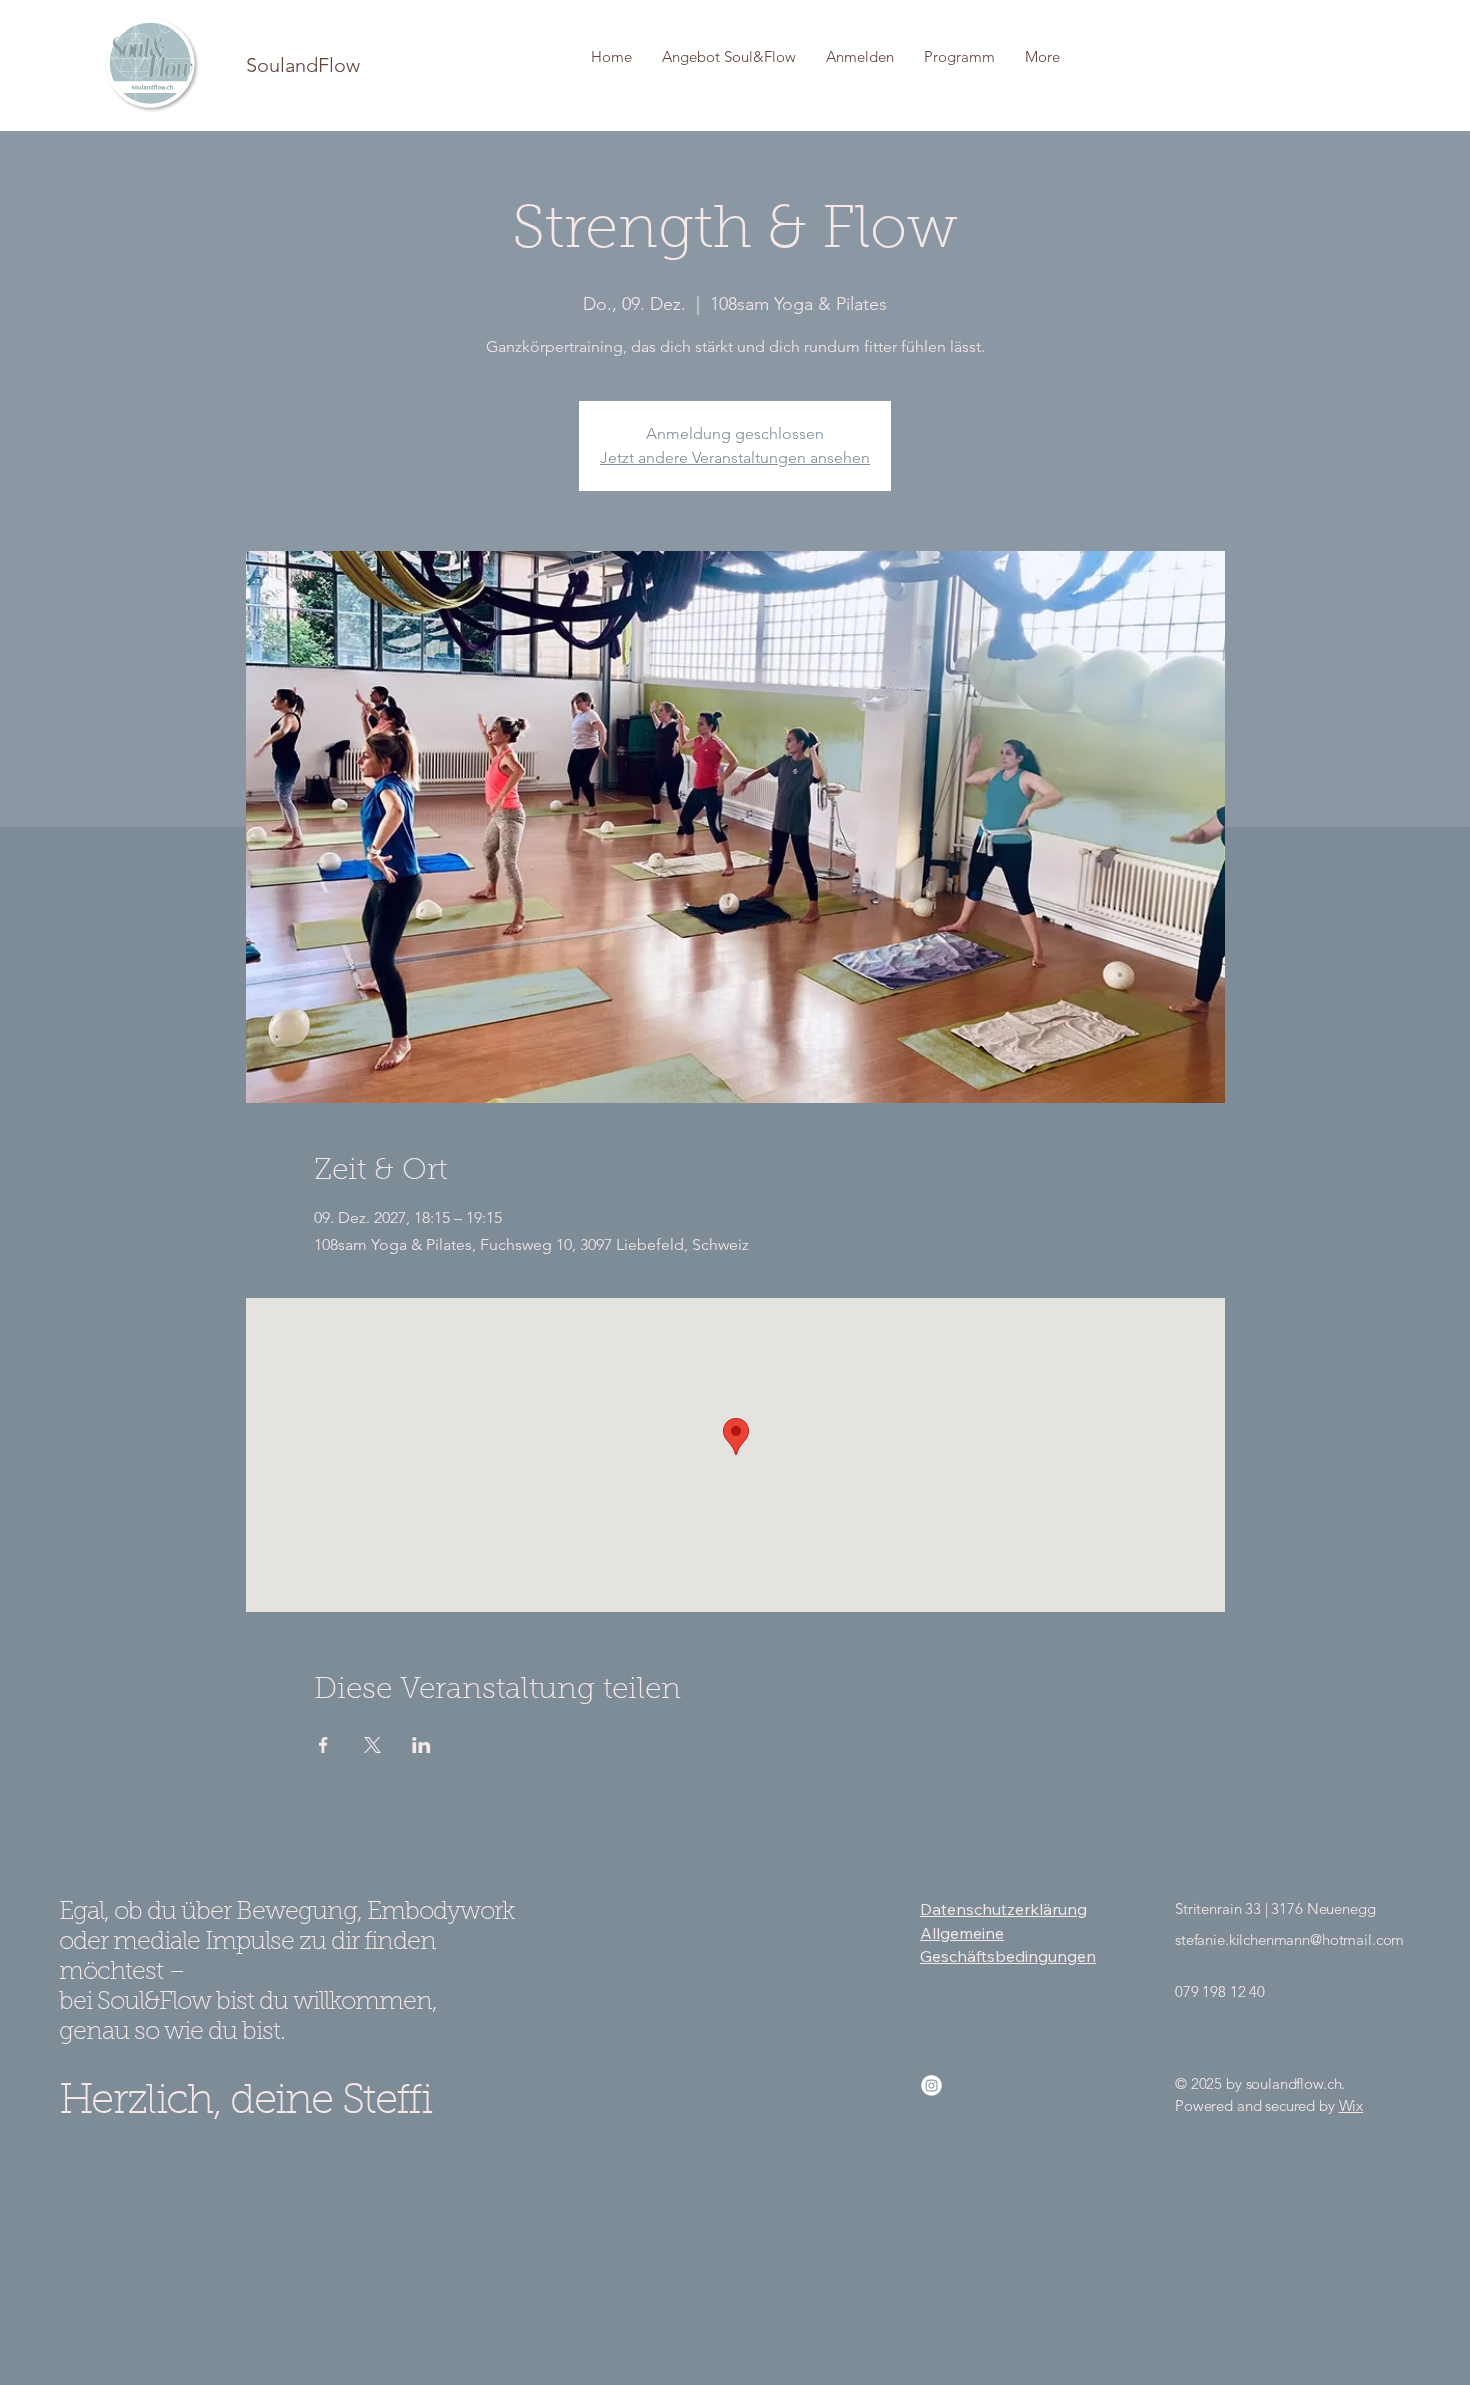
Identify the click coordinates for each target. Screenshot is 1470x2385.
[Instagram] (931, 2085)
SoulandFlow (303, 65)
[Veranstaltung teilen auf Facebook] (323, 1745)
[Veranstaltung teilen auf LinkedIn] (421, 1745)
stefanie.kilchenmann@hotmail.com (1289, 1939)
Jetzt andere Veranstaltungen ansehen (735, 457)
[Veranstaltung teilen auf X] (372, 1745)
